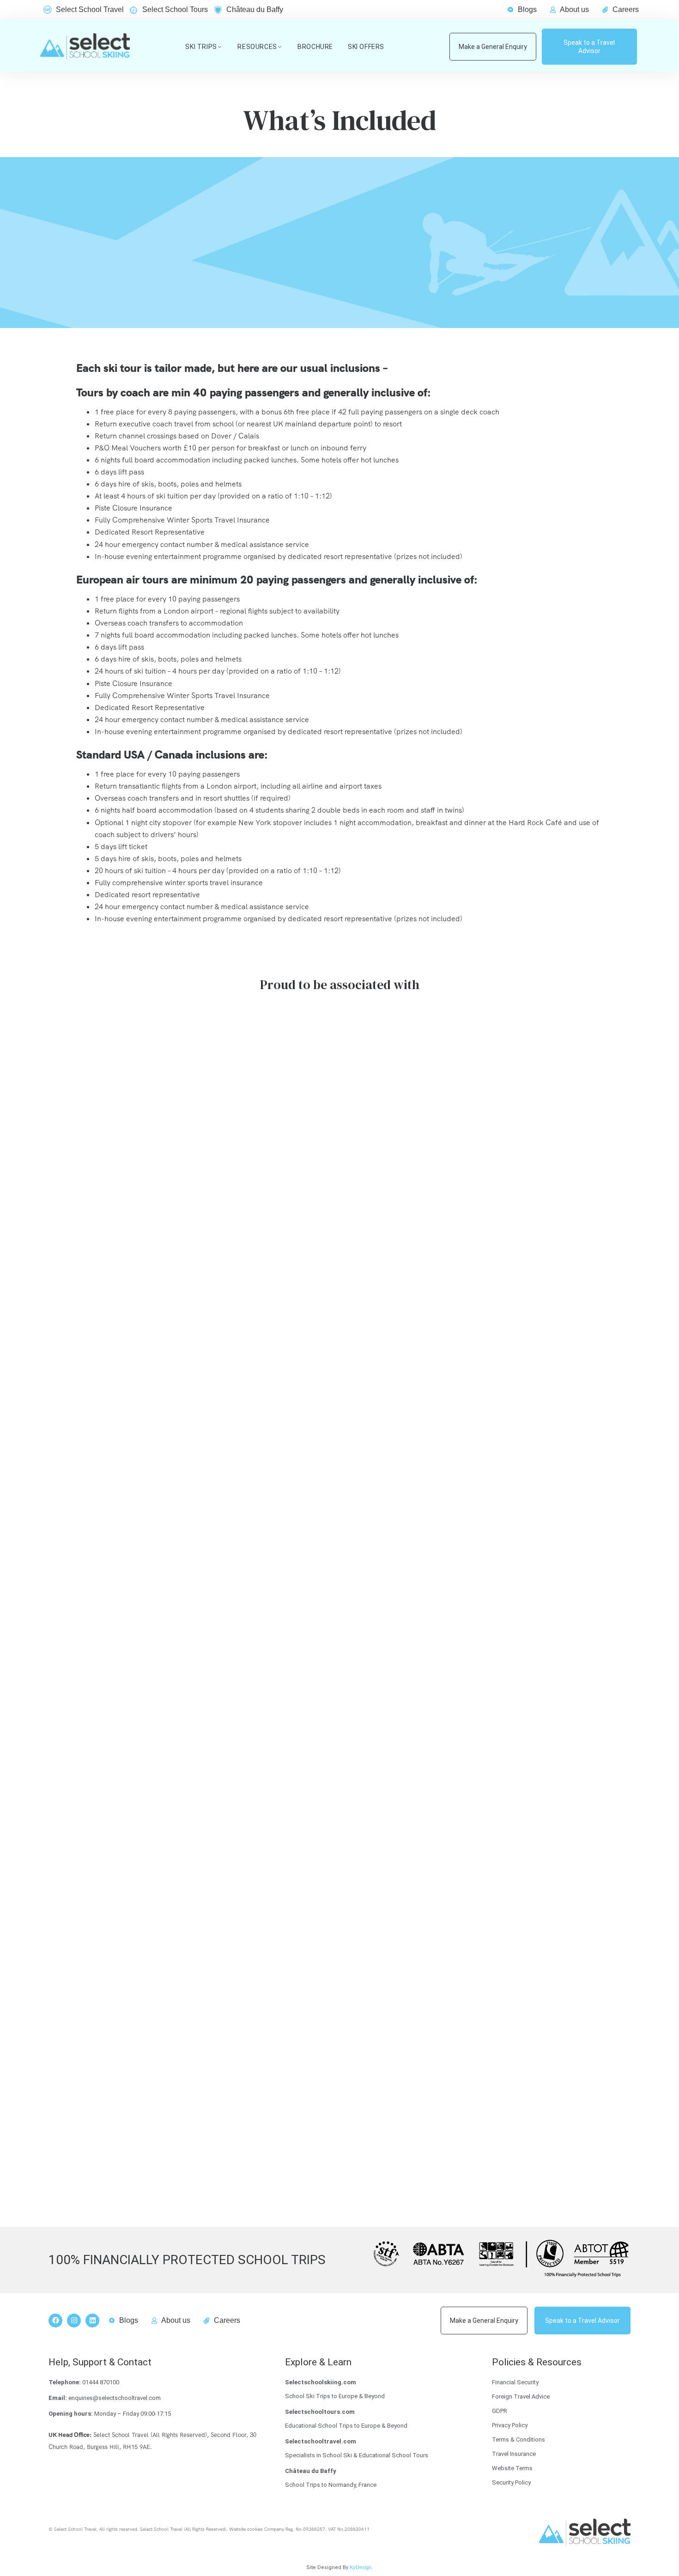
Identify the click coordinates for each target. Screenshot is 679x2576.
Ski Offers (366, 47)
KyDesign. (361, 2567)
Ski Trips (201, 47)
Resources (257, 47)
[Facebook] (55, 2321)
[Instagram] (74, 2321)
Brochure (315, 47)
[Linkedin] (92, 2321)
